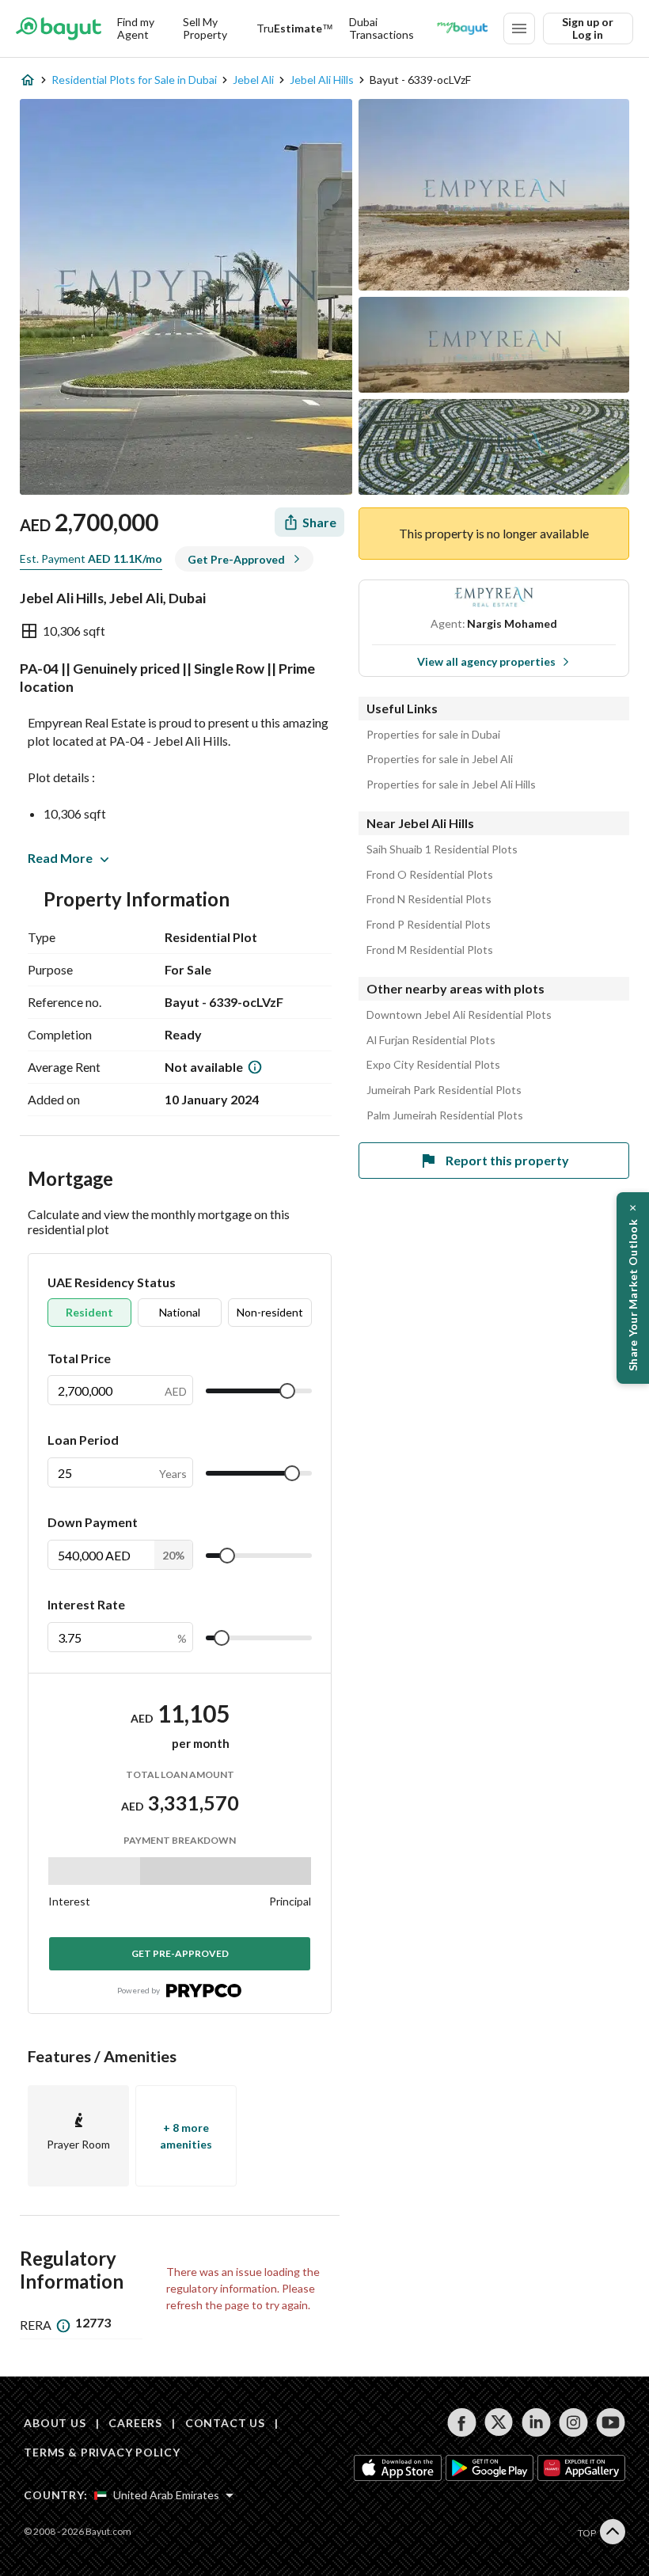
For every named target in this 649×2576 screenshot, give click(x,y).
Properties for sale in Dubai (433, 735)
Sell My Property (205, 28)
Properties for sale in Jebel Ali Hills (451, 785)
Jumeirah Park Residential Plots (444, 1090)
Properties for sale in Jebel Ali (440, 759)
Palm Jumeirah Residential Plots (445, 1115)
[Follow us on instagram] (573, 2422)
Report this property (507, 1160)
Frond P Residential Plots (429, 925)
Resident (89, 1312)
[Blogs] (462, 28)
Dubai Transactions (381, 28)
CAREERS (135, 2423)
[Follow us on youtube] (611, 2422)
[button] (633, 1288)
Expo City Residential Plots (433, 1065)
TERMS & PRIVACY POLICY (102, 2452)
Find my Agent (136, 28)
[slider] (287, 1391)
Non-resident (270, 1312)
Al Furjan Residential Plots (431, 1040)
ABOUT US (55, 2423)
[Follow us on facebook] (462, 2422)
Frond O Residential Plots (430, 875)
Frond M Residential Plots (430, 950)
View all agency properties (486, 661)
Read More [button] (60, 858)
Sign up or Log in (588, 28)
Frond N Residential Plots (429, 899)
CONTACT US (225, 2423)
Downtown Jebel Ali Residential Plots (459, 1015)
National (180, 1312)
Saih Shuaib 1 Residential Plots (442, 849)
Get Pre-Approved (180, 1953)
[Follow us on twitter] (499, 2422)
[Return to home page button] (59, 28)
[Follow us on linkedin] (536, 2422)
